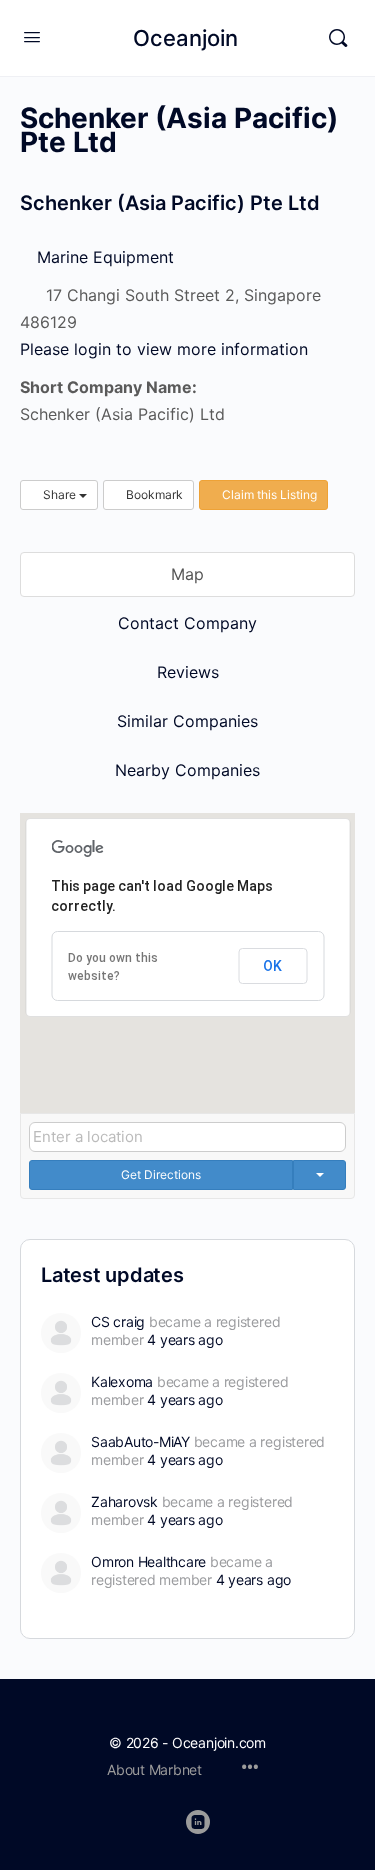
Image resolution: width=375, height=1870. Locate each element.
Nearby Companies (187, 770)
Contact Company (187, 623)
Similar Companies (187, 721)
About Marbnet (154, 1769)
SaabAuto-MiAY (140, 1441)
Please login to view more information (164, 349)
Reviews (188, 672)
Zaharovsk (124, 1501)
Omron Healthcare (148, 1561)
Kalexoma (122, 1381)
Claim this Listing (268, 494)
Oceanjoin (185, 38)
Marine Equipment (103, 257)
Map (187, 574)
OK (272, 966)
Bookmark (153, 494)
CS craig (118, 1321)
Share (59, 494)
